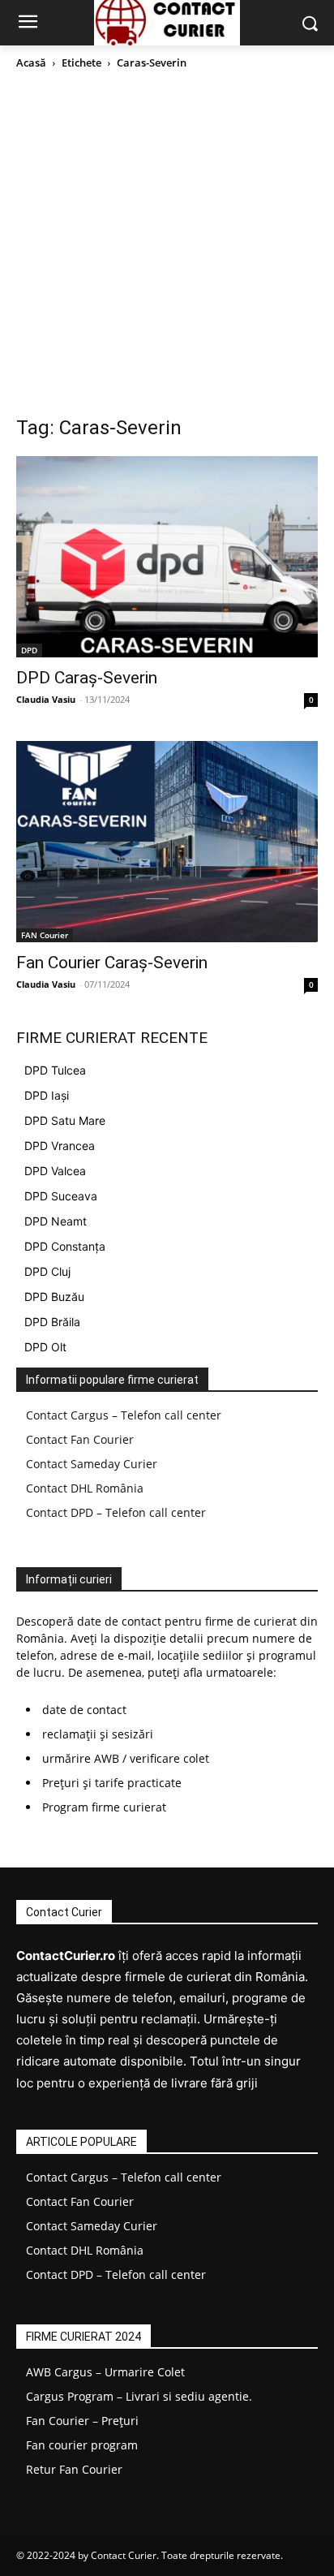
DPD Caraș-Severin (87, 678)
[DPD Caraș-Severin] (167, 557)
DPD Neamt (56, 1221)
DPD (29, 650)
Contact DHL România (85, 1488)
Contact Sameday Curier (92, 1464)
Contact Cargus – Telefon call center (124, 1415)
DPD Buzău (54, 1297)
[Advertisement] (167, 247)
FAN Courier (45, 935)
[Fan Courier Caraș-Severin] (167, 842)
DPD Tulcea (55, 1070)
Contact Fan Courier (80, 1439)
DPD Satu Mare (65, 1120)
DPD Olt (45, 1347)
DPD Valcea (55, 1171)
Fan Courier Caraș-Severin (112, 963)
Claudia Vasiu (46, 699)
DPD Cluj (47, 1271)
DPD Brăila (52, 1322)
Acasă (31, 62)
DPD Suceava (61, 1196)
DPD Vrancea (60, 1146)
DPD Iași (47, 1095)
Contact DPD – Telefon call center (116, 1512)
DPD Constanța (65, 1246)
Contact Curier (124, 2555)
